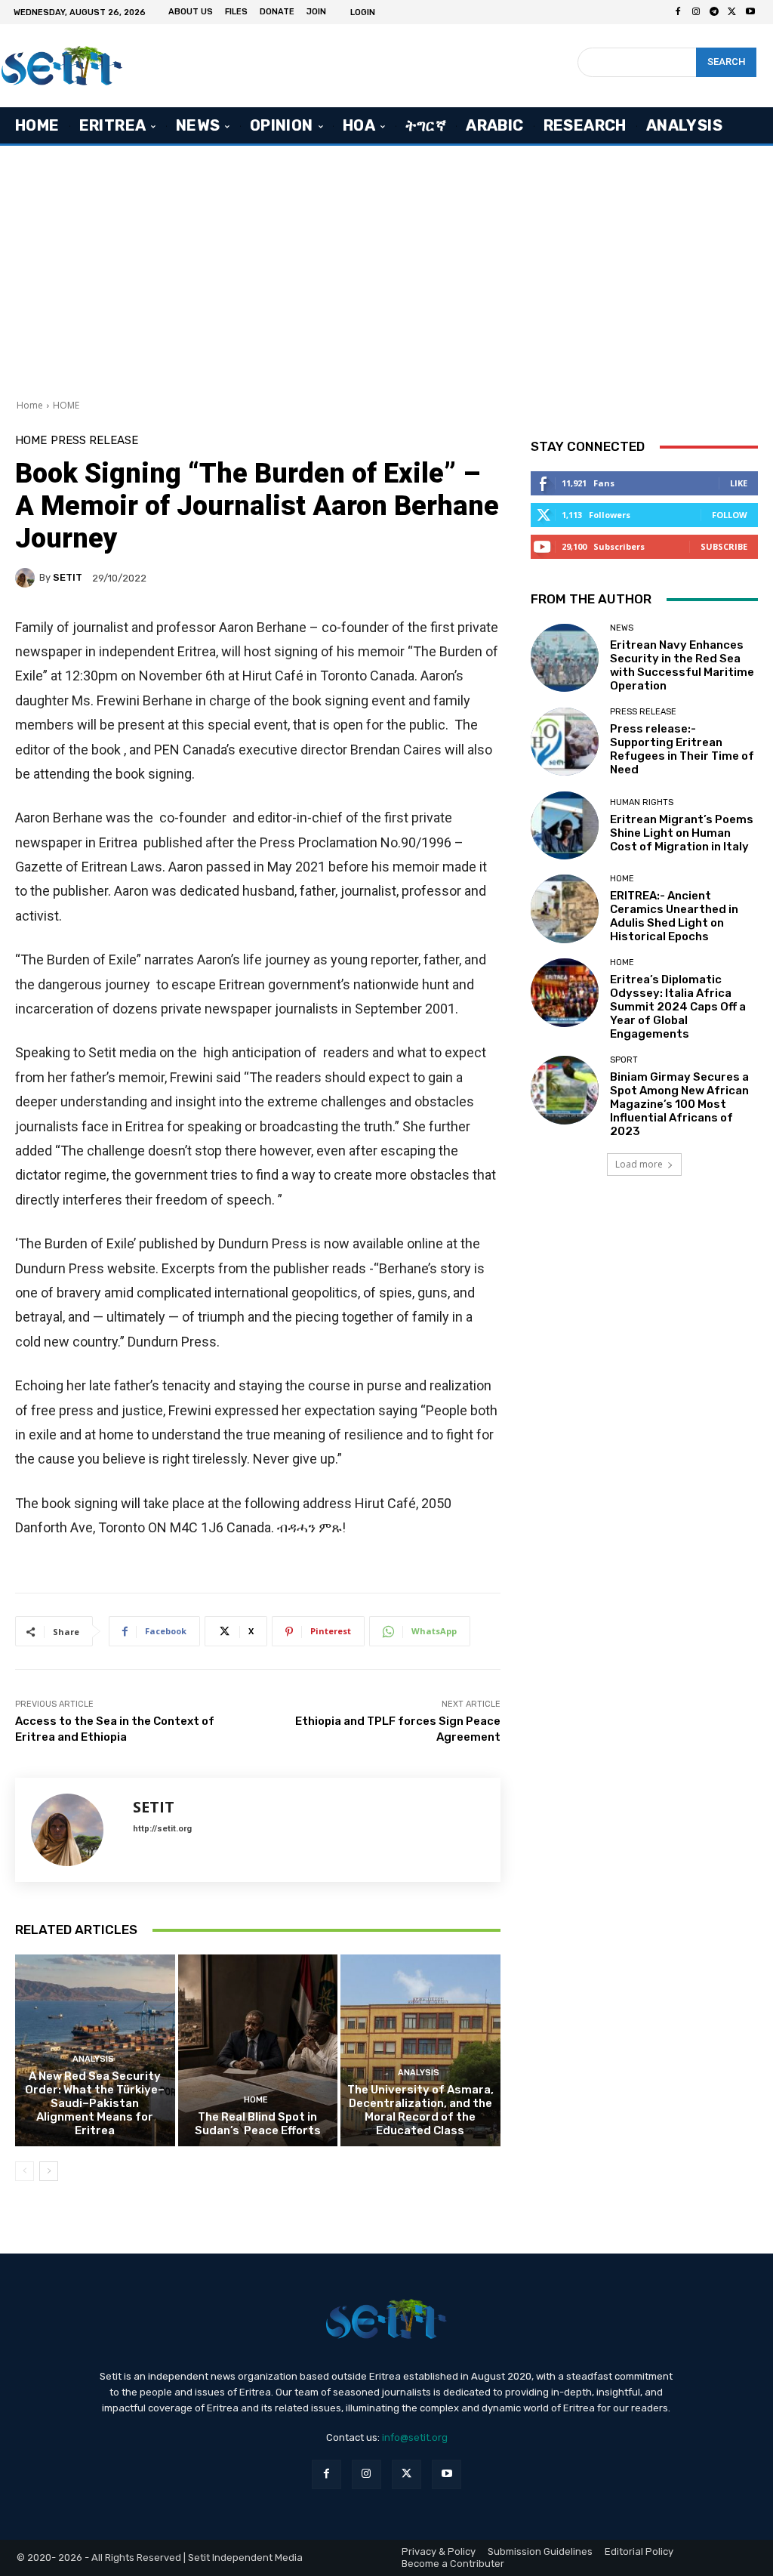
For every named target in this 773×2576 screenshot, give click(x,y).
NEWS (622, 628)
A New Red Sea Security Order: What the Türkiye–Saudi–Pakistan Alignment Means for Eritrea (95, 2103)
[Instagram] (696, 12)
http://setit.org (162, 1829)
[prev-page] (25, 2171)
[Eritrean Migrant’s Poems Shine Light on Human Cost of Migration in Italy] (565, 825)
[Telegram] (714, 12)
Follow (730, 515)
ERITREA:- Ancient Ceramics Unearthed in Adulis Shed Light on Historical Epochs (674, 916)
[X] (732, 12)
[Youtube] (750, 12)
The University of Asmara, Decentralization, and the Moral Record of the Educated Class (420, 2110)
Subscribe (724, 546)
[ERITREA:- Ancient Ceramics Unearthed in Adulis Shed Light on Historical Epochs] (565, 909)
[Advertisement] (386, 267)
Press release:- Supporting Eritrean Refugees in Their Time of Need (682, 749)
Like (739, 483)
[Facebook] (678, 12)
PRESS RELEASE (94, 441)
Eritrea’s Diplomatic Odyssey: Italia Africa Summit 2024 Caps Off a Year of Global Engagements (678, 1007)
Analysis (93, 2059)
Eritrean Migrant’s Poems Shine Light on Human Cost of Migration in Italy (682, 833)
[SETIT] (27, 578)
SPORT (624, 1060)
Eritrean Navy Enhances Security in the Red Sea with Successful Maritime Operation (682, 665)
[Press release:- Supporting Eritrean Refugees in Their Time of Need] (565, 742)
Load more (639, 1164)
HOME (66, 405)
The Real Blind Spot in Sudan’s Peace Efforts (258, 2124)
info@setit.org (415, 2437)
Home (30, 405)
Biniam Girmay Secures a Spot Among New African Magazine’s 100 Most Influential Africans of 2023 (679, 1104)
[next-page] (49, 2171)
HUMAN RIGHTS (642, 802)
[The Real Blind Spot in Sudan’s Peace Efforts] (258, 2050)
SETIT (68, 577)
